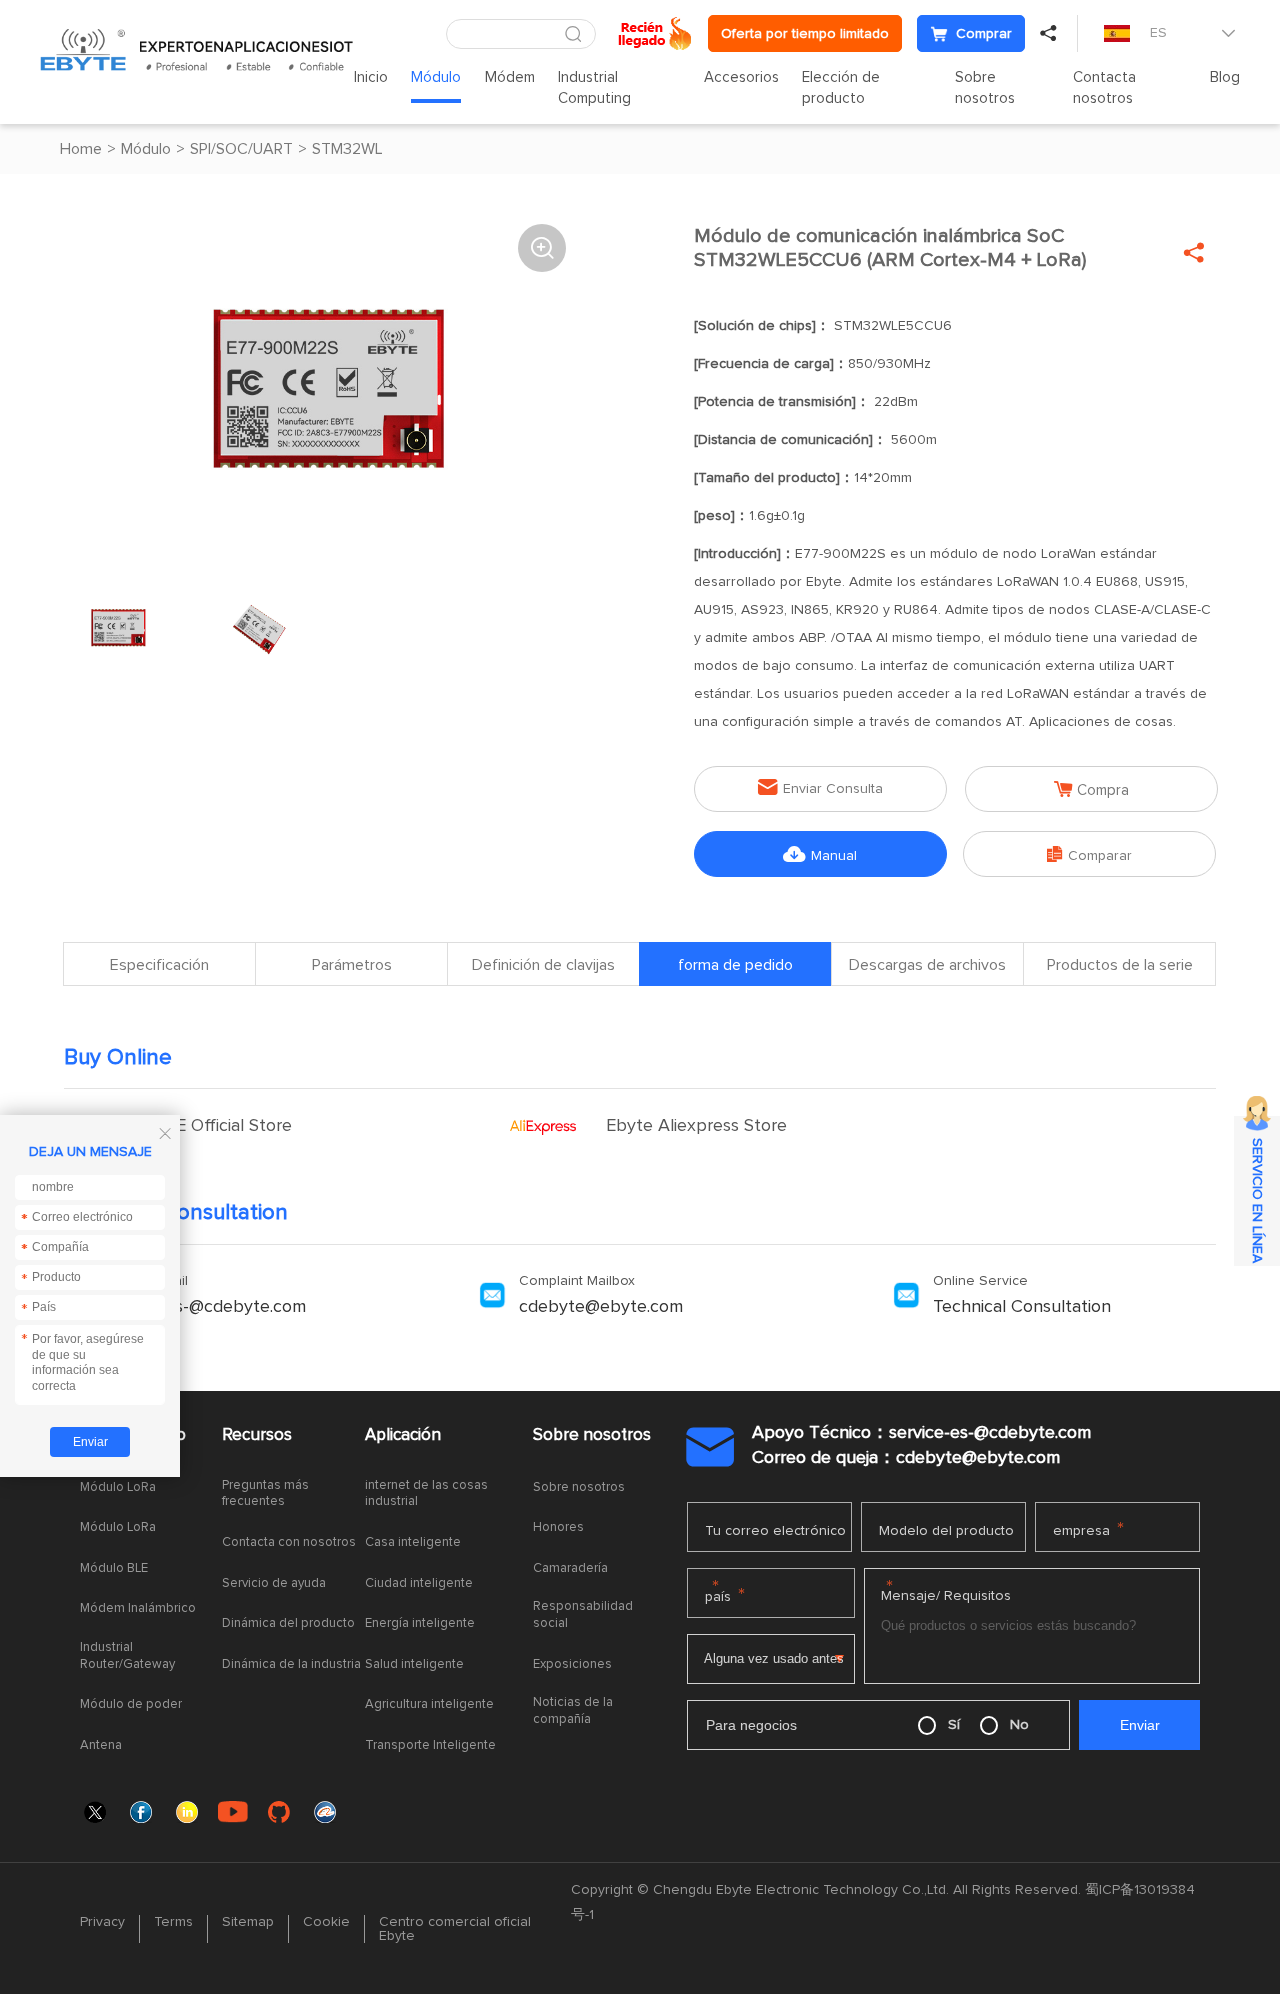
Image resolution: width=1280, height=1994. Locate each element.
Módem (510, 77)
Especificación (159, 965)
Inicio (371, 77)
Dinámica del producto (288, 1623)
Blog (1225, 77)
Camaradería (570, 1568)
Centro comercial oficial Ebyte (455, 1929)
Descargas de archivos (927, 965)
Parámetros (352, 965)
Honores (558, 1527)
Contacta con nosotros (289, 1542)
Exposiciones (572, 1664)
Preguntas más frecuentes (265, 1494)
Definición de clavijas (543, 965)
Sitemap (248, 1922)
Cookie (326, 1922)
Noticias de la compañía (573, 1711)
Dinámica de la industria (291, 1664)
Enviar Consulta (820, 787)
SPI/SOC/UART (241, 149)
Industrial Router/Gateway (127, 1656)
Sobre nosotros (985, 88)
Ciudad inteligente (419, 1583)
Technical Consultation (1022, 1307)
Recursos (257, 1435)
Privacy (102, 1922)
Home (81, 149)
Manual (820, 854)
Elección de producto (841, 88)
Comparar (1089, 854)
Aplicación (403, 1435)
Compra (1091, 789)
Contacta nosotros (1104, 88)
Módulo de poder (131, 1704)
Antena (101, 1745)
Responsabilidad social (583, 1615)
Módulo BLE (114, 1568)
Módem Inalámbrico (138, 1608)
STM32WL (347, 149)
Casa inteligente (413, 1542)
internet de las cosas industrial (426, 1494)
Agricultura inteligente (429, 1704)
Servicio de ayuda (274, 1583)
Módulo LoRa (118, 1487)
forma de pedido (735, 965)
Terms (173, 1922)
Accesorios (741, 77)
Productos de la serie (1120, 965)
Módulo (436, 77)
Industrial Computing (594, 88)
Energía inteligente (420, 1623)
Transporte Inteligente (430, 1745)
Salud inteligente (414, 1664)
